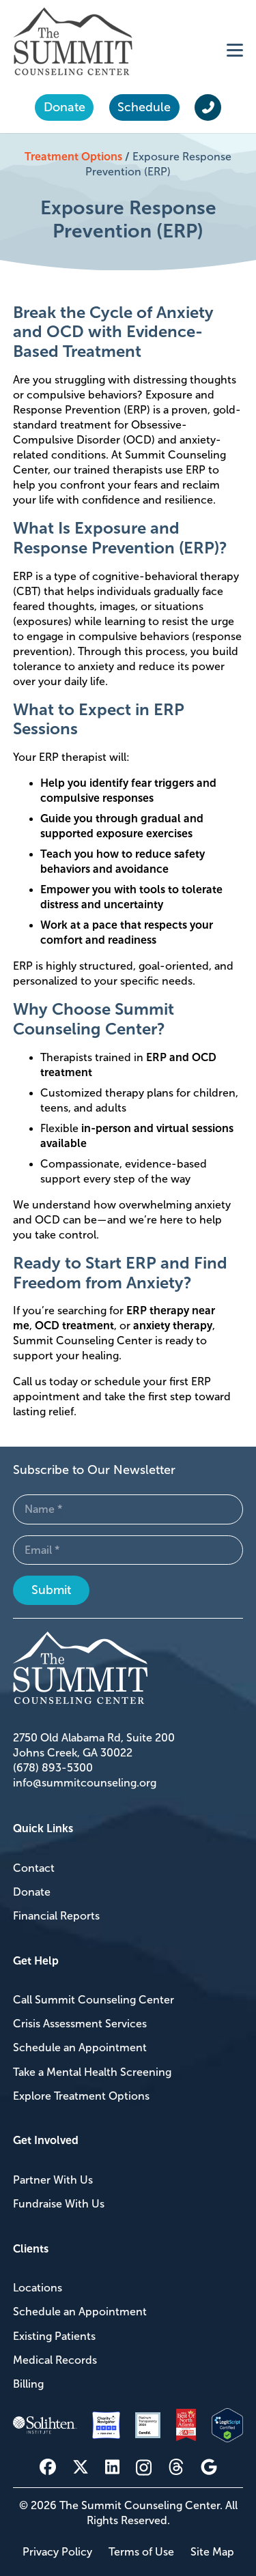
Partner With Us (53, 2180)
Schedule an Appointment (80, 2047)
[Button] (208, 108)
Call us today (45, 1381)
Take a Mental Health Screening (92, 2072)
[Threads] (176, 2467)
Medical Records (55, 2360)
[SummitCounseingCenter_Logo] (73, 41)
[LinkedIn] (112, 2467)
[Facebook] (48, 2467)
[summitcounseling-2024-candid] (148, 2425)
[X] (81, 2467)
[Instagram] (144, 2468)
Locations (38, 2288)
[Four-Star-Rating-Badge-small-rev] (106, 2426)
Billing (28, 2384)
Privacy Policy (57, 2552)
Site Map (212, 2552)
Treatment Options (73, 157)
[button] (235, 50)
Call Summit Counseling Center (94, 2000)
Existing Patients (54, 2336)
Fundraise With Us (59, 2204)
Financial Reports (56, 1916)
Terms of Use (141, 2552)
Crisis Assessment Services (80, 2024)
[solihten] (45, 2425)
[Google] (209, 2467)
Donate (32, 1892)
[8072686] (228, 2426)
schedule (117, 1381)
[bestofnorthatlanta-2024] (186, 2426)
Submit (51, 1590)
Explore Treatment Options (81, 2096)
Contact (34, 1868)
